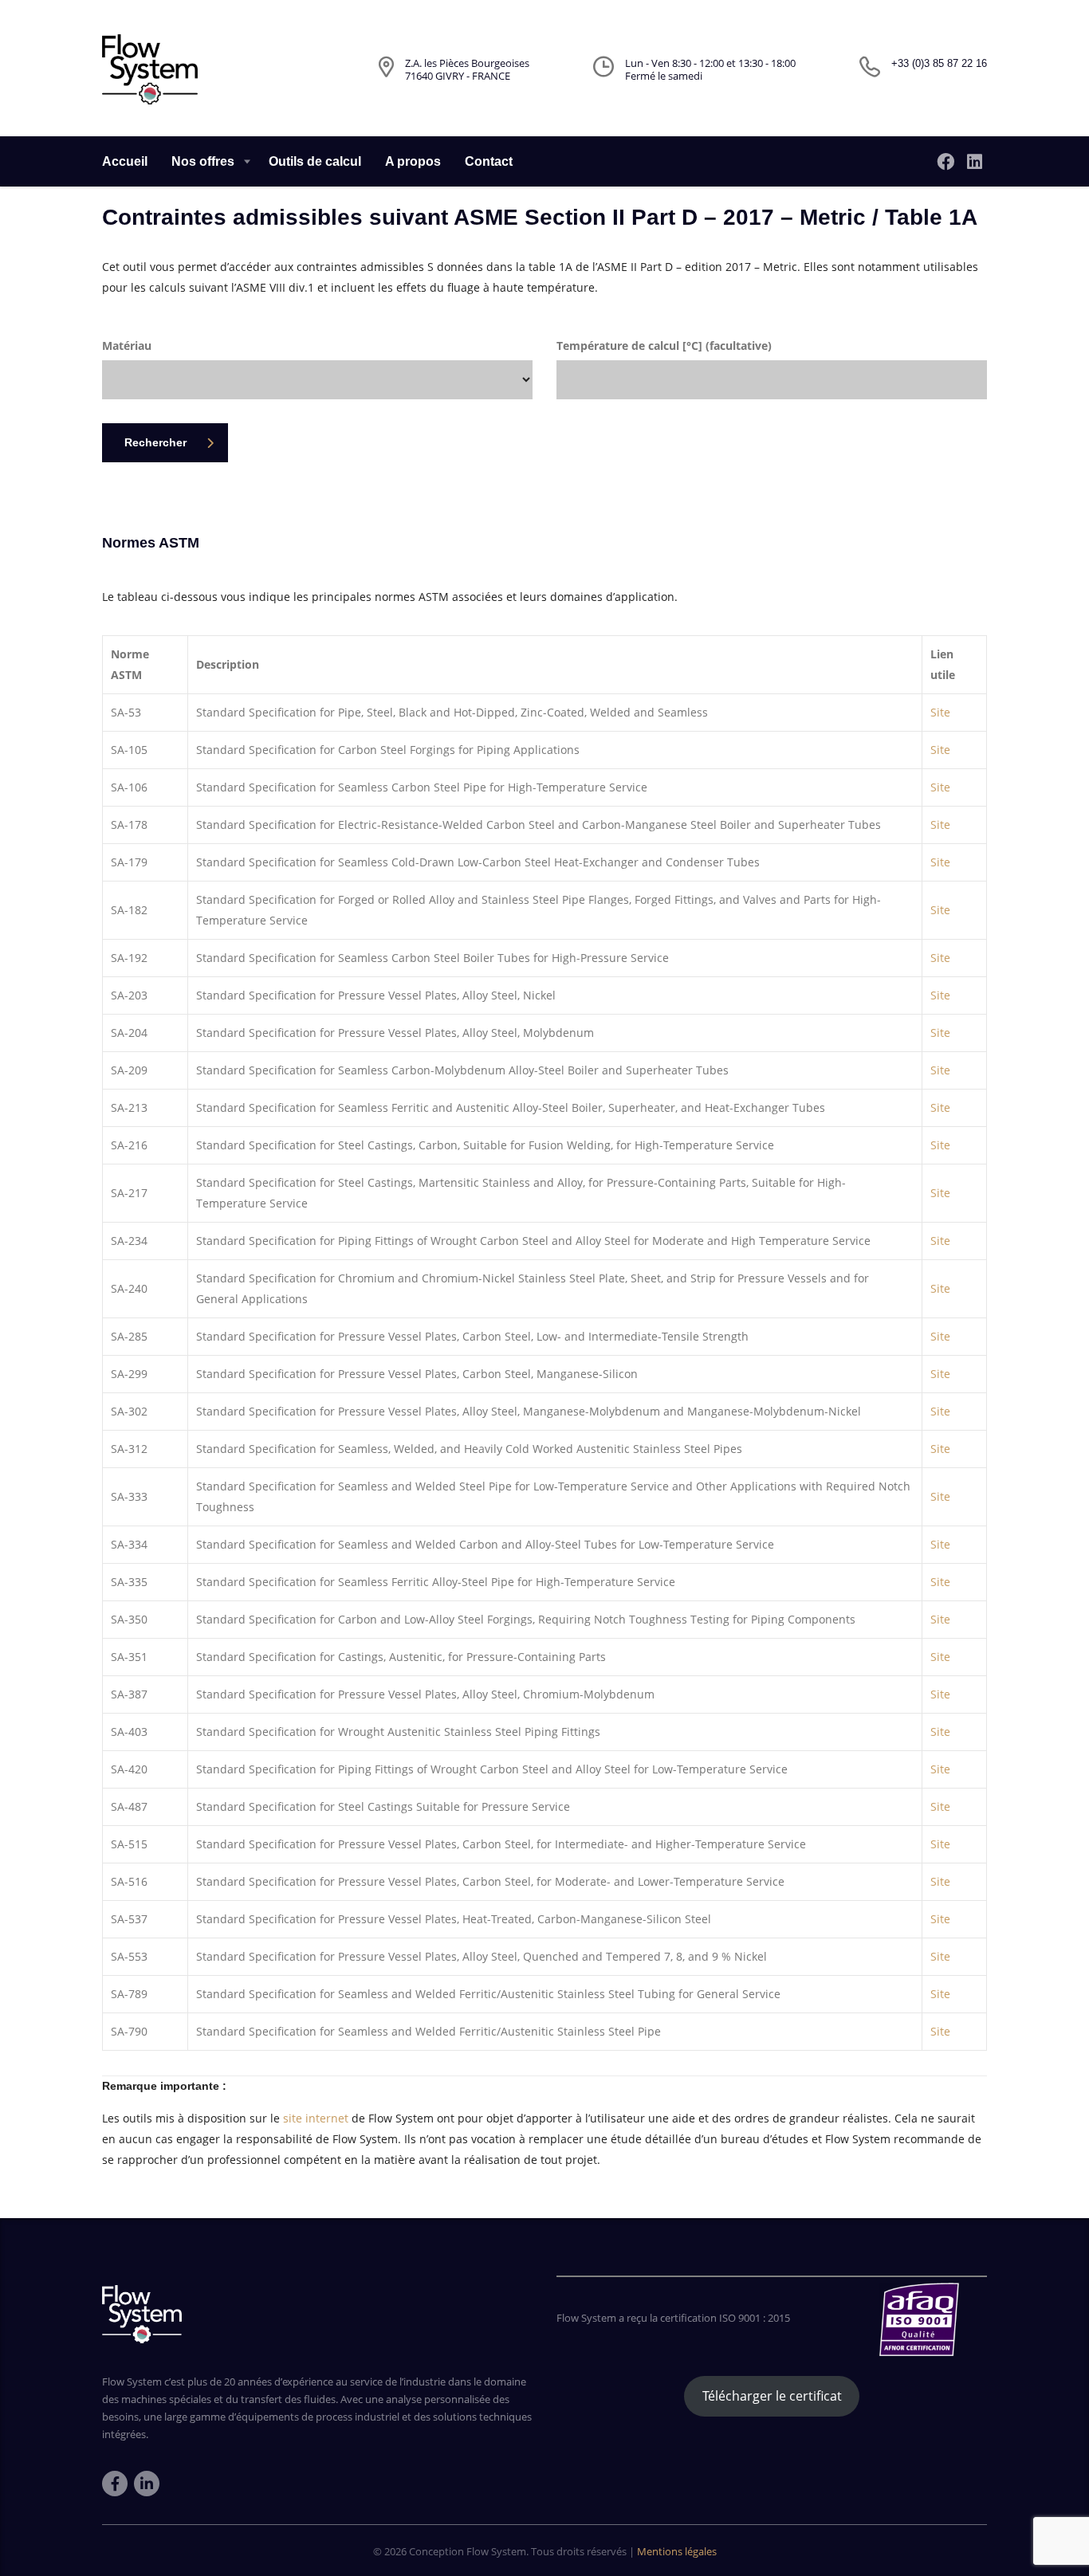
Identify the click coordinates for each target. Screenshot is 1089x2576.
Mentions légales (677, 2551)
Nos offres (203, 161)
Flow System (496, 2551)
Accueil (125, 161)
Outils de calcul (315, 161)
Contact (489, 161)
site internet (316, 2118)
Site (940, 712)
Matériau (127, 346)
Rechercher (155, 442)
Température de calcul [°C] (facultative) (664, 346)
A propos (413, 161)
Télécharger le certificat (772, 2396)
